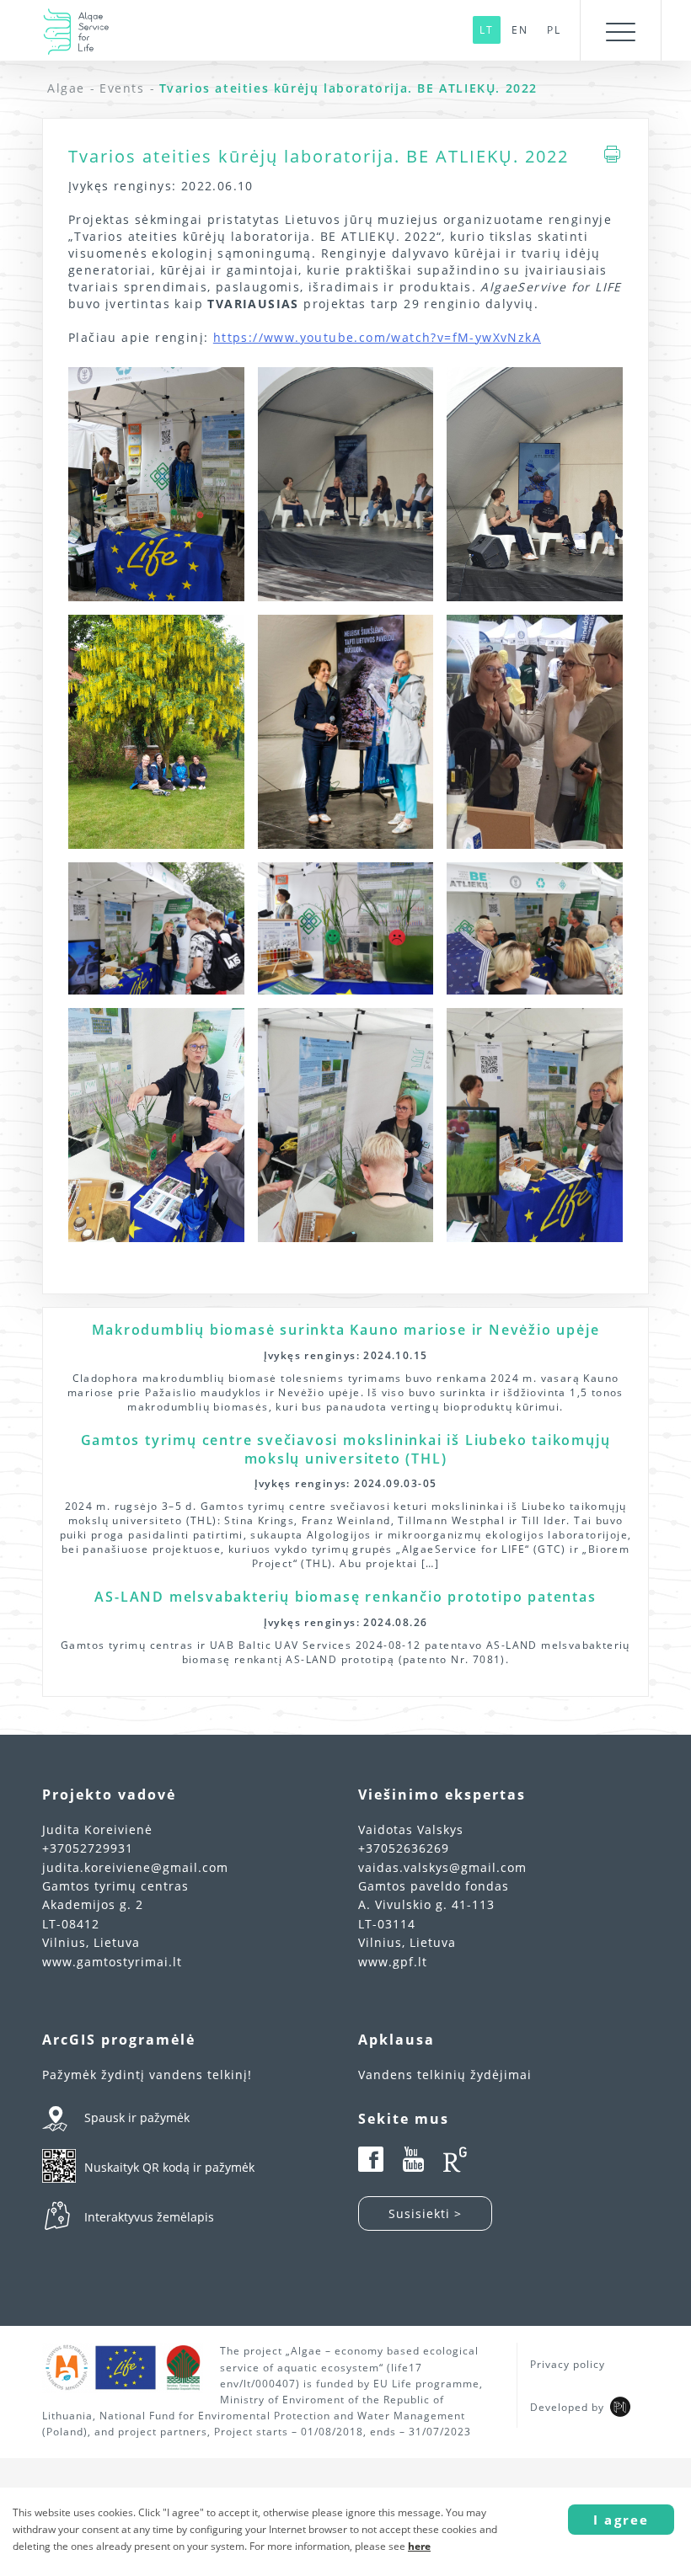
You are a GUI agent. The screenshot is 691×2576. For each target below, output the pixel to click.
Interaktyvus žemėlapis (149, 2217)
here (419, 2546)
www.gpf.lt (393, 1962)
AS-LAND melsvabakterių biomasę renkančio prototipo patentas (345, 1597)
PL (554, 30)
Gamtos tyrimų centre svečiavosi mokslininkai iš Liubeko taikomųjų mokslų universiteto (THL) (346, 1449)
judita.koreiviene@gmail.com (135, 1867)
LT (487, 30)
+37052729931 (88, 1848)
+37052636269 (404, 1848)
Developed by (567, 2407)
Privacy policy (568, 2364)
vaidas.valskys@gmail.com (442, 1867)
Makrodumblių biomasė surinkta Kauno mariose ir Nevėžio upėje (346, 1330)
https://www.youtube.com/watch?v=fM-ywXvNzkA (377, 337)
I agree (621, 2520)
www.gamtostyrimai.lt (112, 1962)
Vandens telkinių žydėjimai (445, 2075)
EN (520, 30)
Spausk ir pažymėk (137, 2117)
